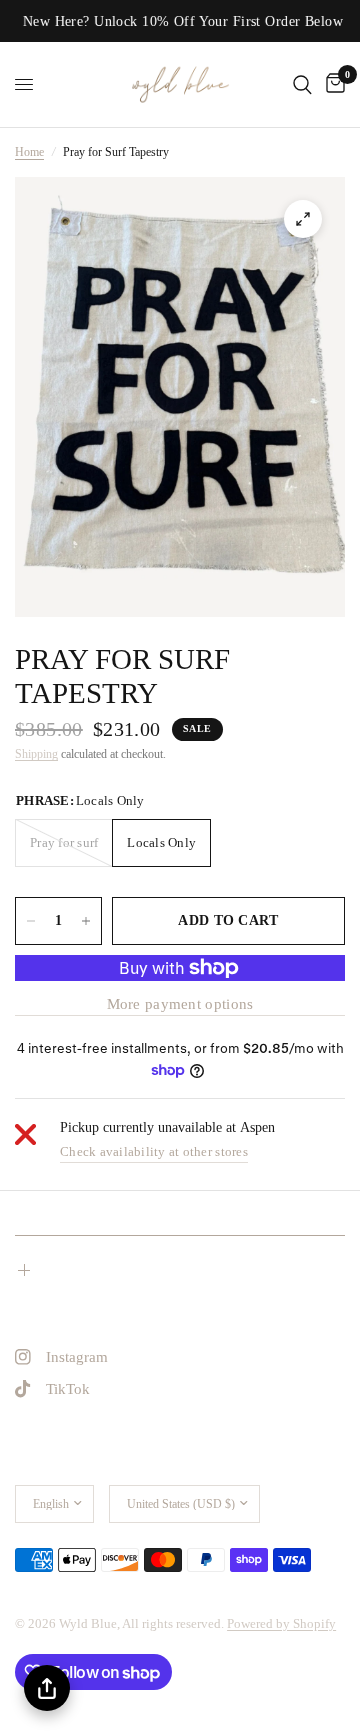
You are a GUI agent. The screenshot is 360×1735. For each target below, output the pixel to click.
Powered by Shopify (281, 1623)
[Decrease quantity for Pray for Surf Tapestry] (31, 921)
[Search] (302, 84)
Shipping (36, 754)
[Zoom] (303, 219)
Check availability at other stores (154, 1151)
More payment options (180, 1004)
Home (29, 152)
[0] (332, 84)
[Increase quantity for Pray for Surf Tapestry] (86, 921)
